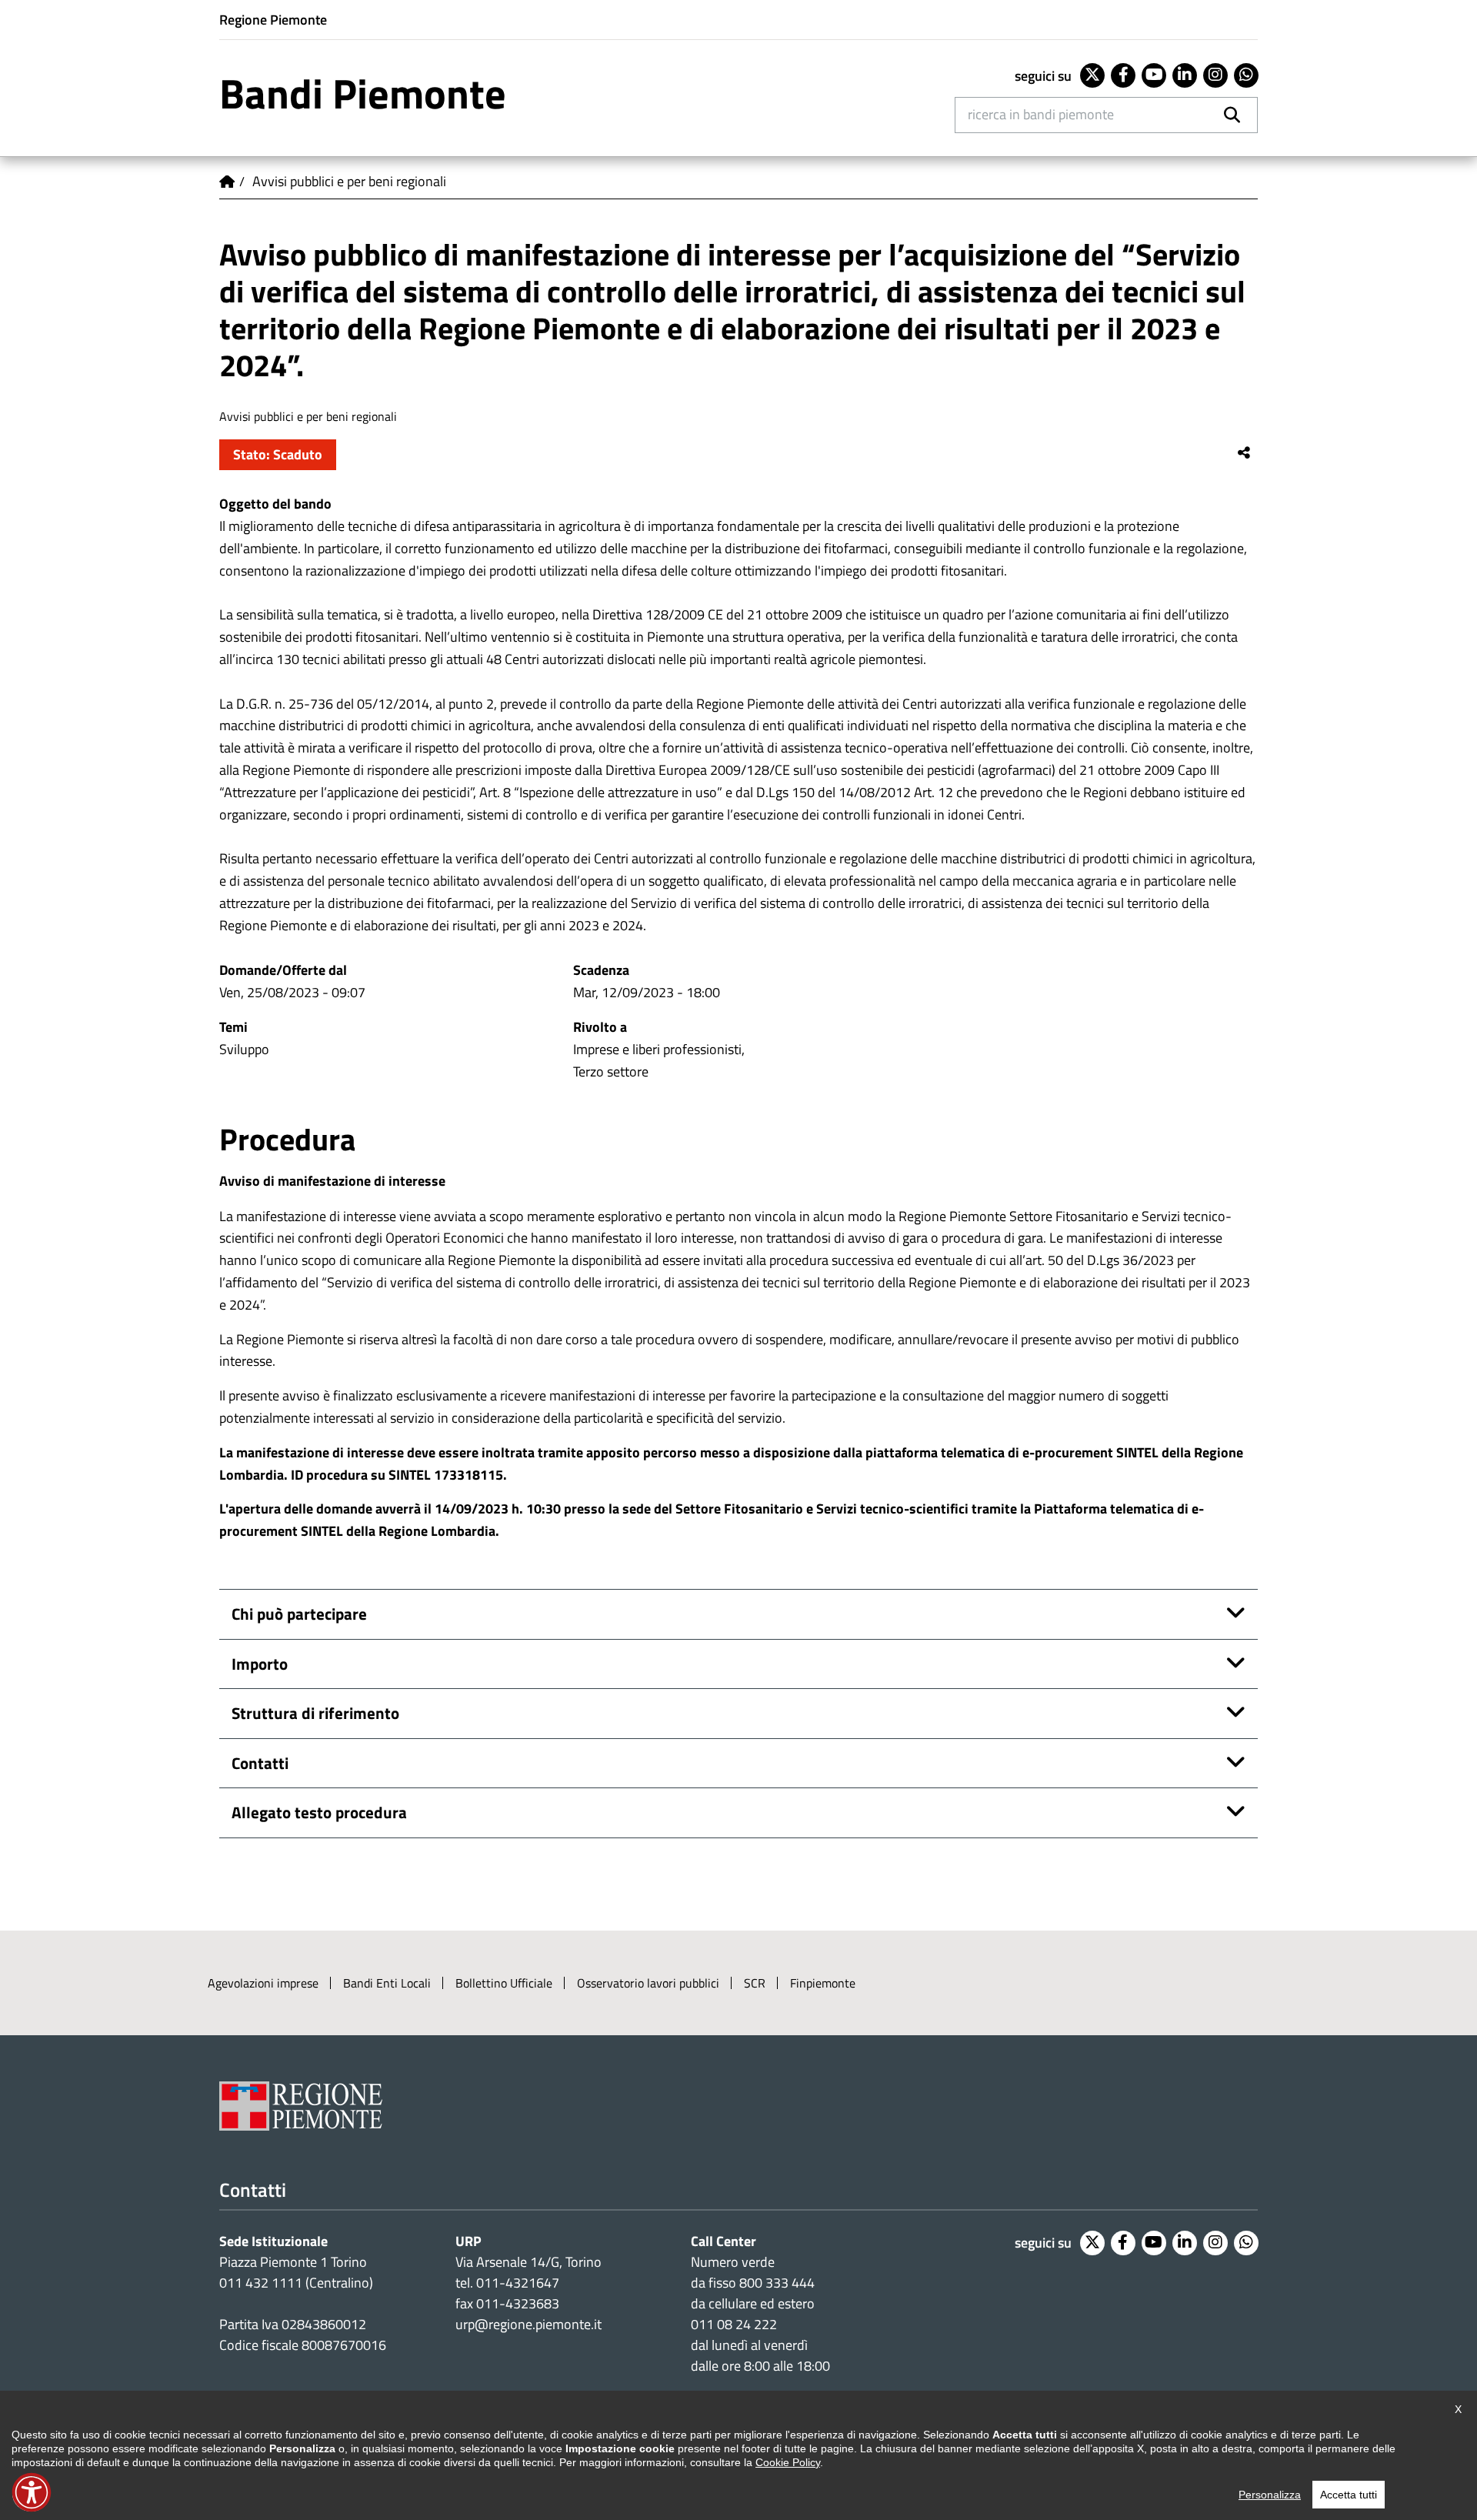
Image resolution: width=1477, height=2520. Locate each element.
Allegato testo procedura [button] (319, 1812)
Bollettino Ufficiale (504, 1983)
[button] (32, 2492)
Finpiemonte (823, 1983)
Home (227, 182)
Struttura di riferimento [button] (315, 1713)
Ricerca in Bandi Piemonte (1041, 114)
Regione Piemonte (273, 20)
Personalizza (1270, 2495)
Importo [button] (260, 1664)
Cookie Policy (788, 2462)
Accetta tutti (1349, 2495)
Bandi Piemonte (363, 93)
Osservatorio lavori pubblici (648, 1983)
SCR (755, 1983)
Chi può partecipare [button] (299, 1614)
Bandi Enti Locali (387, 1983)
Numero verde (733, 2262)
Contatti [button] (260, 1763)
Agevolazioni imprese (263, 1983)
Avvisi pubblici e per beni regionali (349, 181)
